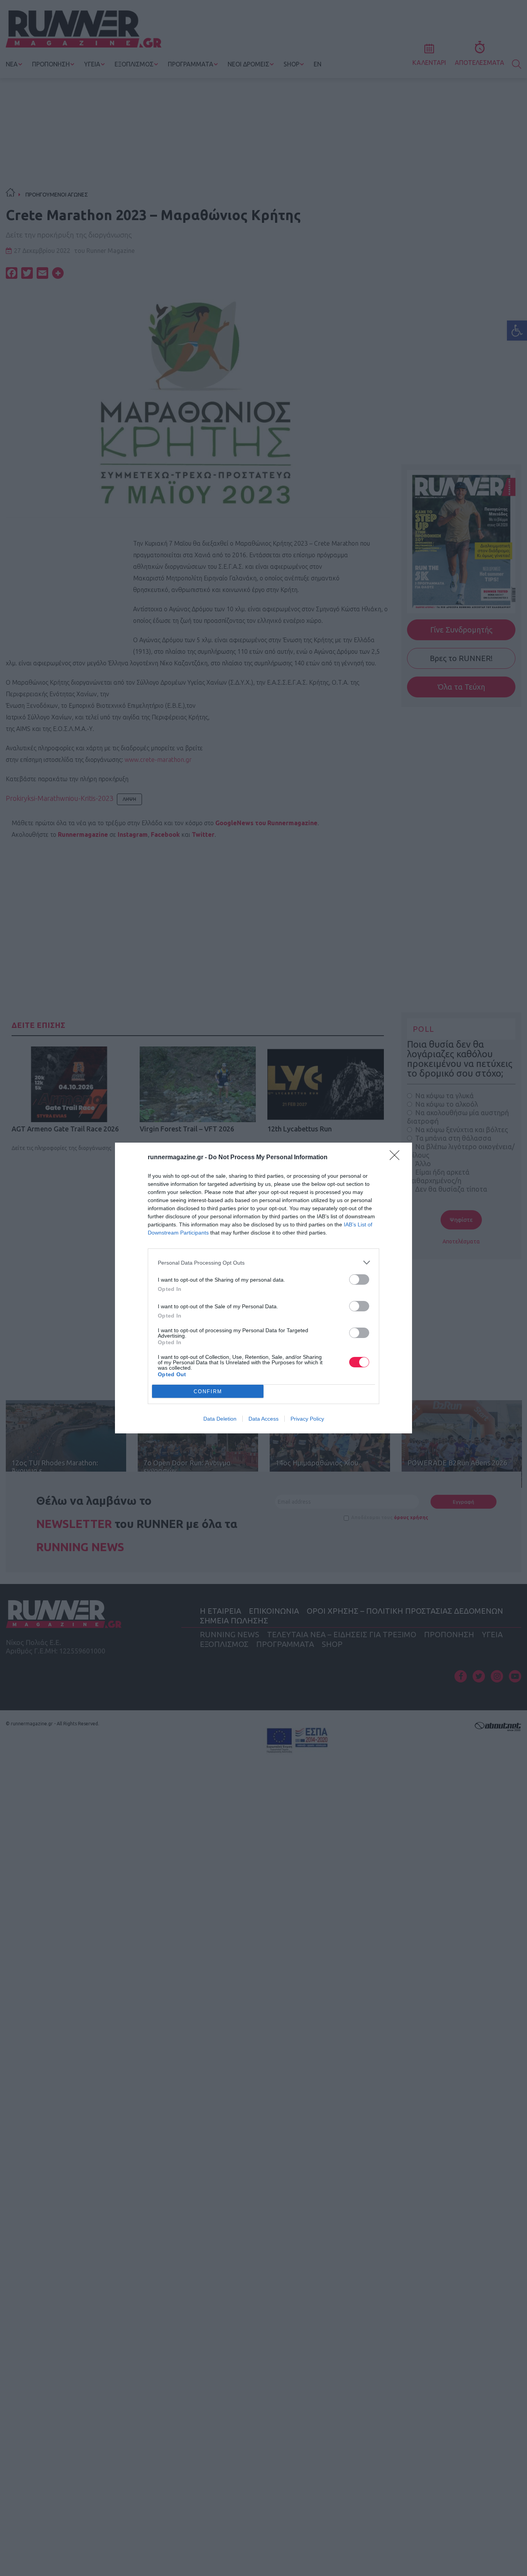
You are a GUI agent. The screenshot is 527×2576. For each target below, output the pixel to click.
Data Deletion (220, 1419)
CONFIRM (208, 1391)
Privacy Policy (307, 1419)
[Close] (397, 1158)
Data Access (263, 1419)
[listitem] (263, 1263)
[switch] (359, 1280)
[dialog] (263, 1288)
